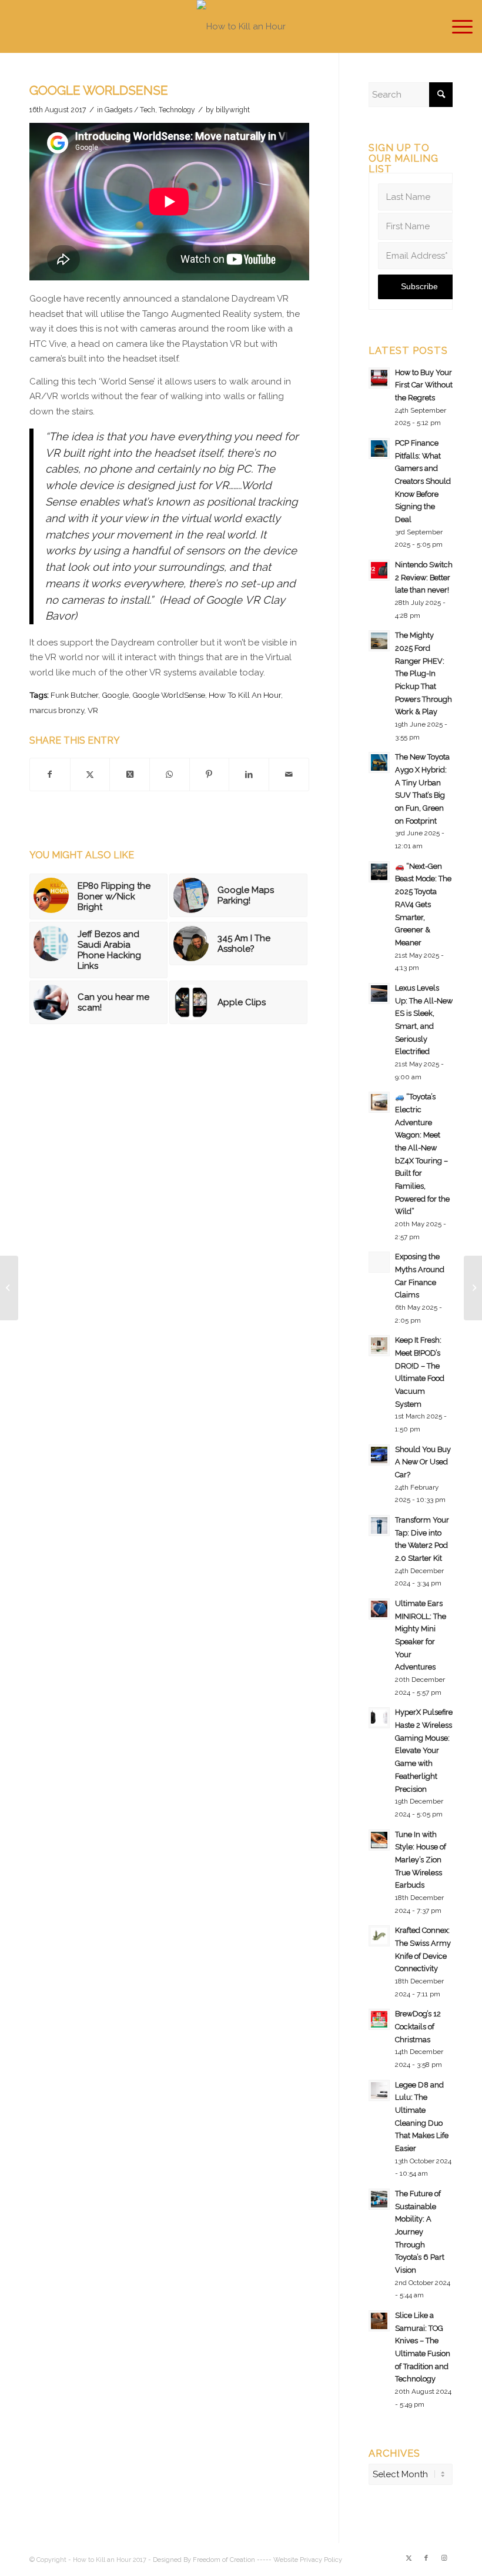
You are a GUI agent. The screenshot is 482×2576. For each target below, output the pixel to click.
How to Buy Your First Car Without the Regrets (424, 385)
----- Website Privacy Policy (299, 2560)
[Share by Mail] (289, 775)
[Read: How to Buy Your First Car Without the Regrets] (379, 378)
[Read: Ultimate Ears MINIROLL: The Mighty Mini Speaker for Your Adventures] (379, 1609)
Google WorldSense (169, 695)
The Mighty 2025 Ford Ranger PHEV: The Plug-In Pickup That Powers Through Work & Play (424, 673)
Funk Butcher (74, 695)
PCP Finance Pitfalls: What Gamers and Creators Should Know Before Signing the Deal (423, 481)
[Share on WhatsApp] (170, 775)
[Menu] (456, 26)
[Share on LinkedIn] (249, 775)
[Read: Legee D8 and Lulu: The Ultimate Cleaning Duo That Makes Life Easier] (379, 2090)
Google (115, 695)
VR (93, 710)
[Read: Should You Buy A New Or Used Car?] (379, 1455)
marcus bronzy (57, 710)
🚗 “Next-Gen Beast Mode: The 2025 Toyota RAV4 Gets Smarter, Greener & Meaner (423, 904)
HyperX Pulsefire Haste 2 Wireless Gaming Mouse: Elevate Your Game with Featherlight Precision (424, 1750)
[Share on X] (90, 775)
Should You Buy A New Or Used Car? (423, 1462)
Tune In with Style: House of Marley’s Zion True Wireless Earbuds (421, 1860)
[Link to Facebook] (426, 2558)
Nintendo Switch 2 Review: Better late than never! (424, 577)
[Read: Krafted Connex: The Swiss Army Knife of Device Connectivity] (379, 1936)
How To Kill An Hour (245, 695)
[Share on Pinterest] (210, 775)
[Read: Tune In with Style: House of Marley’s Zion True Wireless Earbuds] (379, 1840)
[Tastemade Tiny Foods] (9, 1288)
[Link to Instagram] (444, 2558)
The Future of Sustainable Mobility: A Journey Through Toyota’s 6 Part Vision (420, 2232)
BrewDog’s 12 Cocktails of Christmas (418, 2026)
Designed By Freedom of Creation (204, 2560)
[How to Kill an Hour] (241, 26)
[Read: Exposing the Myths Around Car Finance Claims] (379, 1262)
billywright (233, 110)
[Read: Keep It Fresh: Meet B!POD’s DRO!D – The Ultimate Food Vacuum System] (379, 1346)
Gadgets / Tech (130, 110)
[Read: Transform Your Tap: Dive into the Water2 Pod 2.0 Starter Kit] (379, 1525)
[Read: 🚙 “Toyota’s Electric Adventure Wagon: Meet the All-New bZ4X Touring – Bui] (379, 1102)
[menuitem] (456, 26)
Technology (177, 110)
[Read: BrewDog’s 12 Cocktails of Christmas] (379, 2019)
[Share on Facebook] (50, 775)
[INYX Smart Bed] (473, 1288)
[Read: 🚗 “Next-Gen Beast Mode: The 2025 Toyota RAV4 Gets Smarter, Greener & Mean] (379, 872)
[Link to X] (409, 2558)
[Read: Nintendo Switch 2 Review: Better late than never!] (379, 570)
